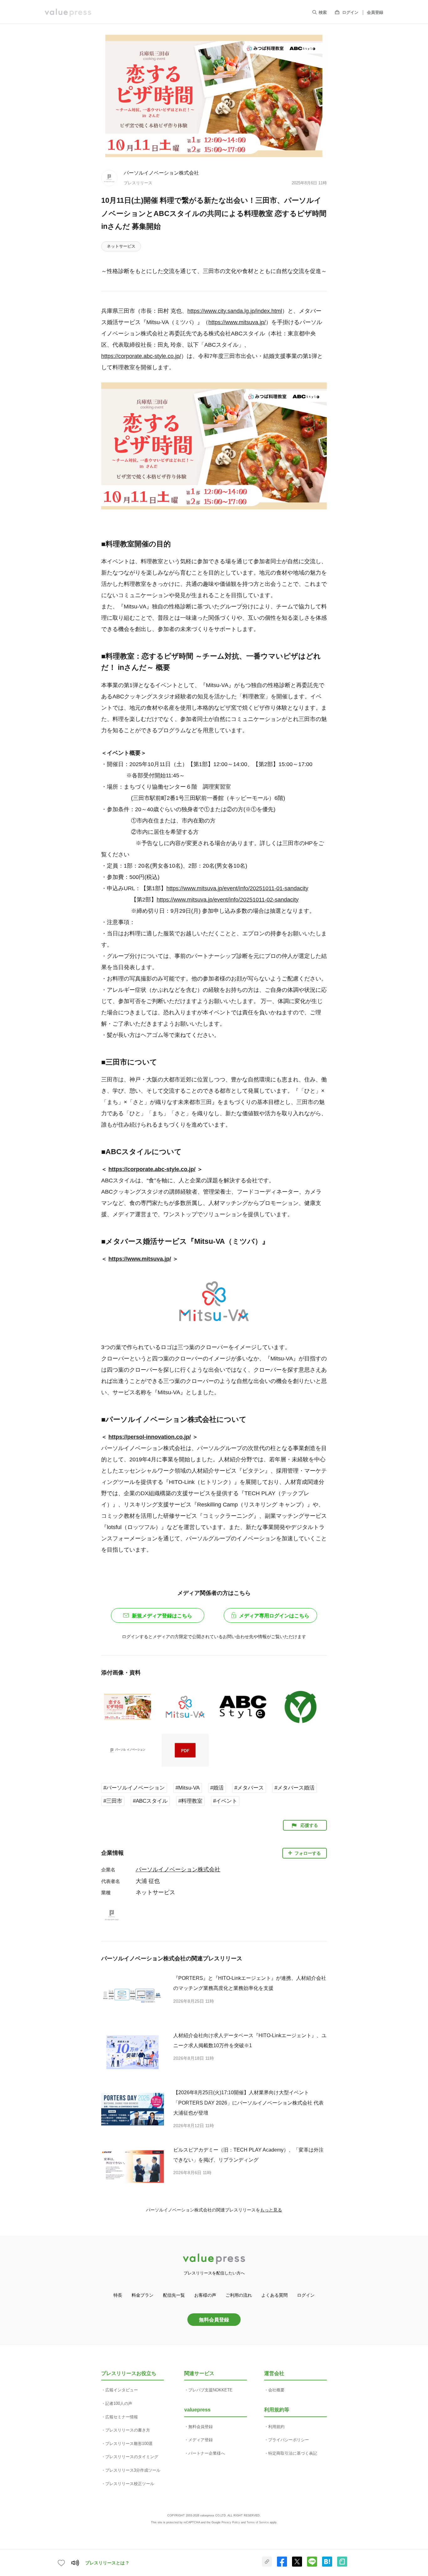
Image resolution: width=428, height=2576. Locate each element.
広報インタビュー (122, 2390)
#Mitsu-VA (188, 1788)
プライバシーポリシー (289, 2440)
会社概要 (276, 2390)
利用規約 (276, 2427)
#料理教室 (190, 1801)
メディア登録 (201, 2440)
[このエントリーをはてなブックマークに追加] (327, 2565)
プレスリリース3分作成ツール (133, 2470)
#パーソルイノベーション (134, 1788)
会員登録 (375, 12)
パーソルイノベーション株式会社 (161, 173)
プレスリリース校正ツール (130, 2484)
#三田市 (113, 1801)
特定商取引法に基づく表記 (293, 2453)
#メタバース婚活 (295, 1788)
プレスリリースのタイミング (132, 2457)
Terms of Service (258, 2522)
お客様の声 (205, 2295)
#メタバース (249, 1788)
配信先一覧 (174, 2295)
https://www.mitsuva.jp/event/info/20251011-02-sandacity (228, 900)
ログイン (350, 12)
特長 (118, 2295)
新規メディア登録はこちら (162, 1616)
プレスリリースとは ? (107, 2563)
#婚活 (217, 1788)
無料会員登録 (214, 2320)
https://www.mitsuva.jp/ (237, 322)
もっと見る (271, 2210)
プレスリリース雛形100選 (129, 2444)
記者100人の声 (119, 2403)
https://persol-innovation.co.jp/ (150, 1437)
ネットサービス (121, 246)
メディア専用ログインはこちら (274, 1616)
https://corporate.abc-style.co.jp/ (141, 356)
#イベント (225, 1801)
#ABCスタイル (150, 1801)
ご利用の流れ (239, 2295)
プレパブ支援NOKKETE (210, 2390)
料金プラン (143, 2295)
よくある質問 (274, 2295)
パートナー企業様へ (207, 2453)
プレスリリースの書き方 (128, 2430)
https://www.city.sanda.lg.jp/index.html (235, 311)
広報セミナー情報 (122, 2417)
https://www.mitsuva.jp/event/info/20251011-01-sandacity (237, 888)
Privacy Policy (231, 2522)
